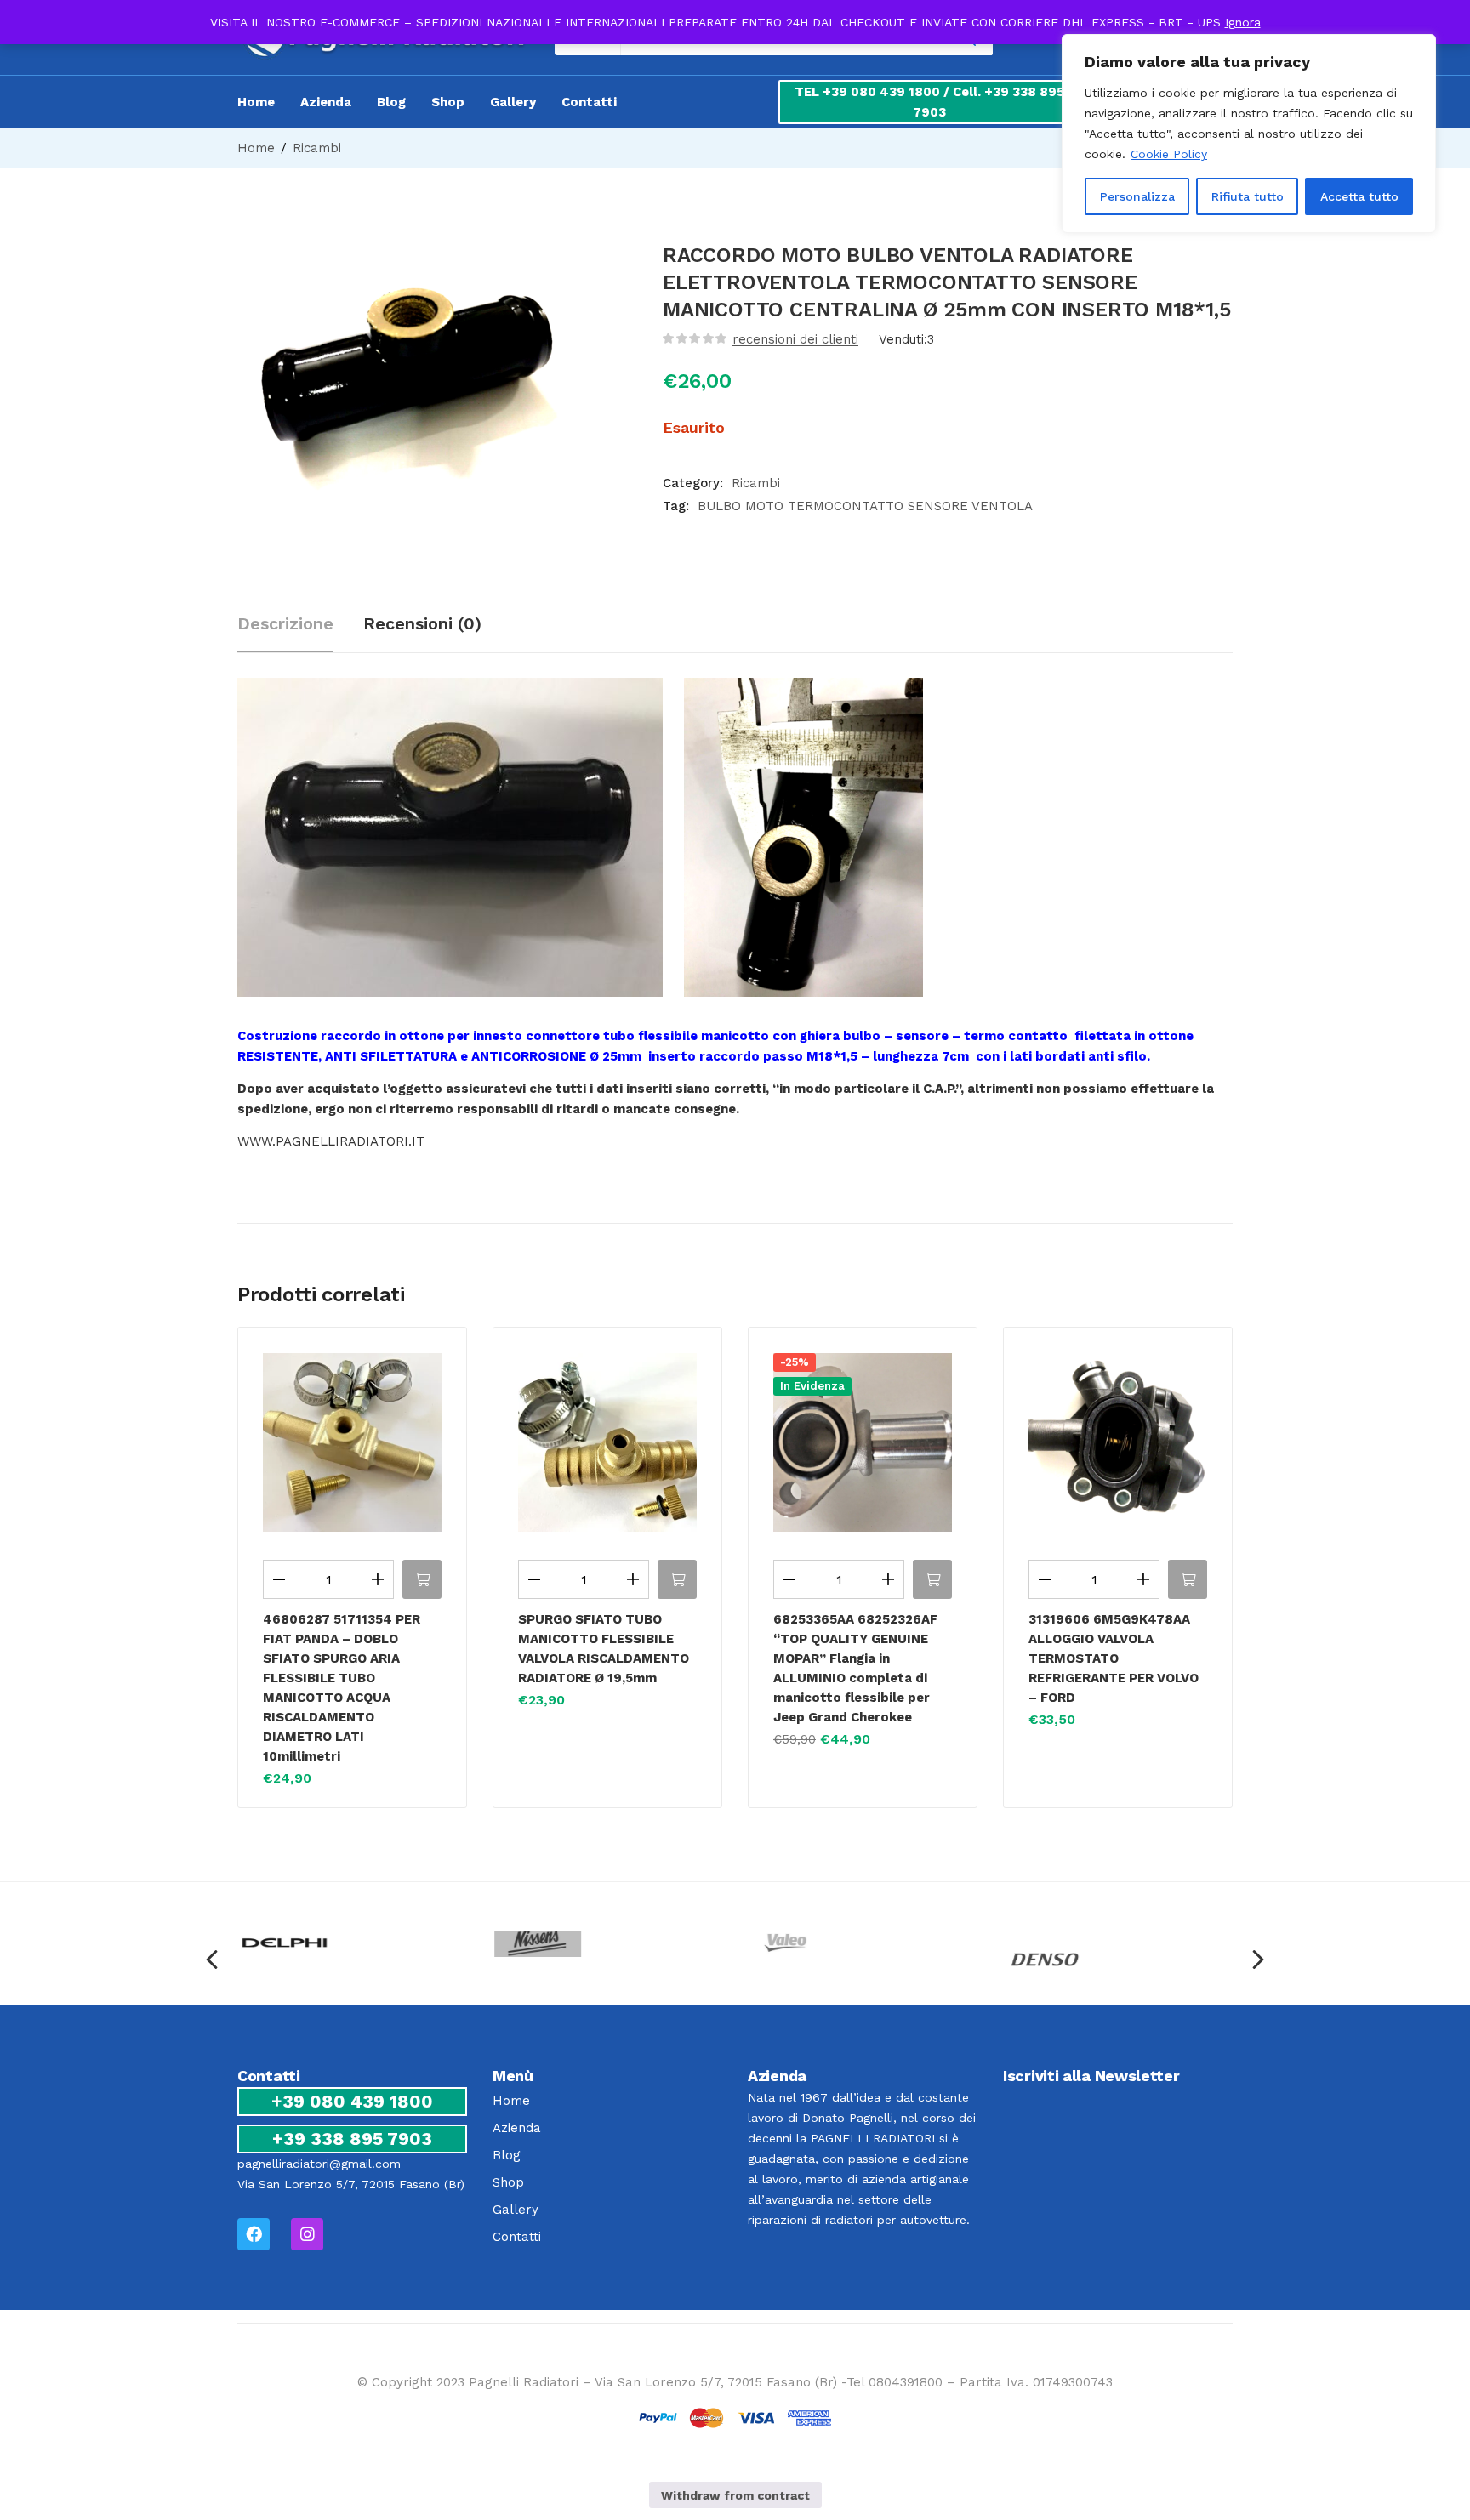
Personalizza (1137, 196)
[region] (1249, 134)
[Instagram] (307, 2234)
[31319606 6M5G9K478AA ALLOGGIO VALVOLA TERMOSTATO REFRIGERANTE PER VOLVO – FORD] (1118, 1442)
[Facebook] (254, 2234)
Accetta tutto (1359, 196)
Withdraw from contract (735, 2495)
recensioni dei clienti (795, 339)
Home (256, 102)
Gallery (513, 102)
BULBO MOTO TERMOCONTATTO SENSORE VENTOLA (865, 506)
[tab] (300, 626)
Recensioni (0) (422, 623)
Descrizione (285, 623)
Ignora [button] (1243, 22)
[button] (422, 1579)
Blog (391, 102)
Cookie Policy (1169, 154)
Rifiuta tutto (1248, 196)
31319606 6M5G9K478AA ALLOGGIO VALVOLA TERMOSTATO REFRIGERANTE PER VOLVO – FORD (1114, 1658)
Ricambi (317, 148)
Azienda (326, 102)
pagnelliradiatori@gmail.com (319, 2164)
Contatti (589, 102)
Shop (448, 102)
